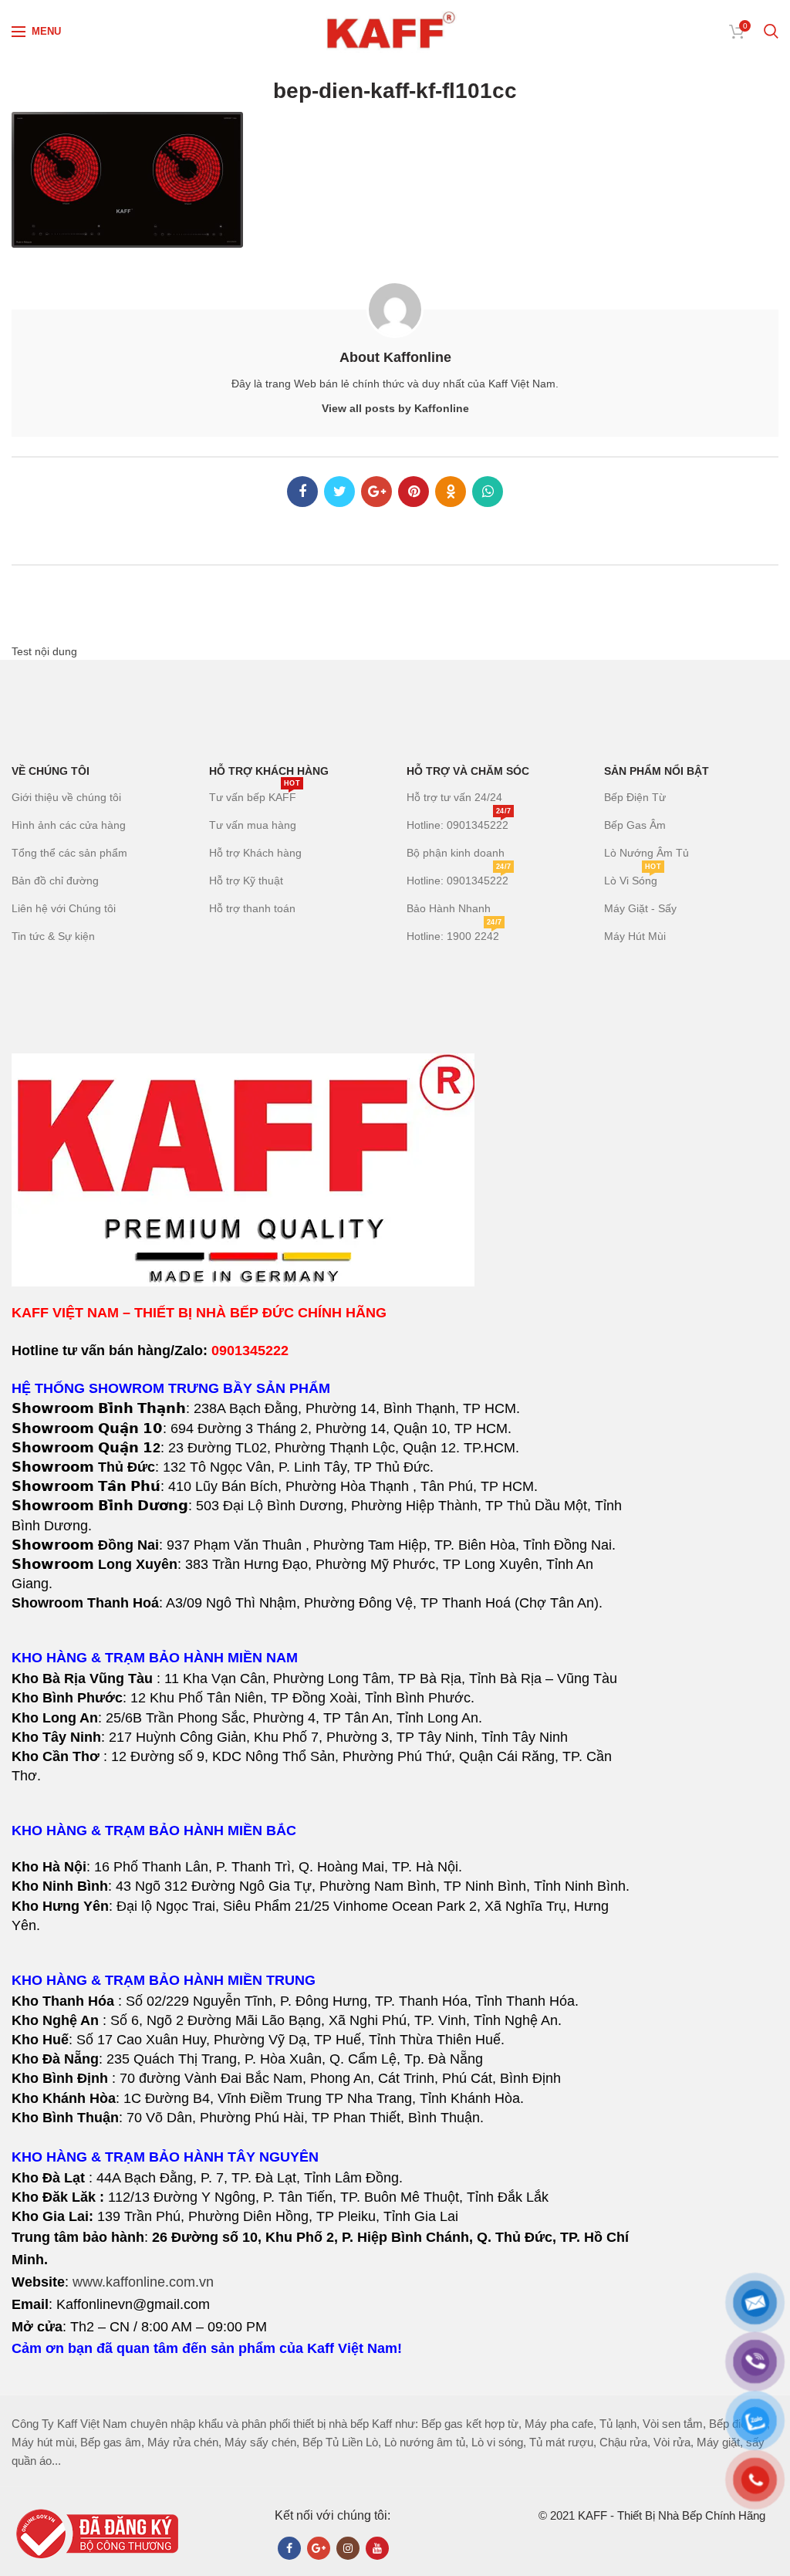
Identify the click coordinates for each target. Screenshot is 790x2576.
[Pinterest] (414, 492)
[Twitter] (339, 492)
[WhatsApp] (488, 492)
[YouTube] (377, 2548)
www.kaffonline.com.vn (143, 2282)
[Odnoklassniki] (451, 492)
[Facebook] (302, 492)
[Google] (376, 492)
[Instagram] (348, 2548)
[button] (324, 1718)
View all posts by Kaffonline (395, 408)
